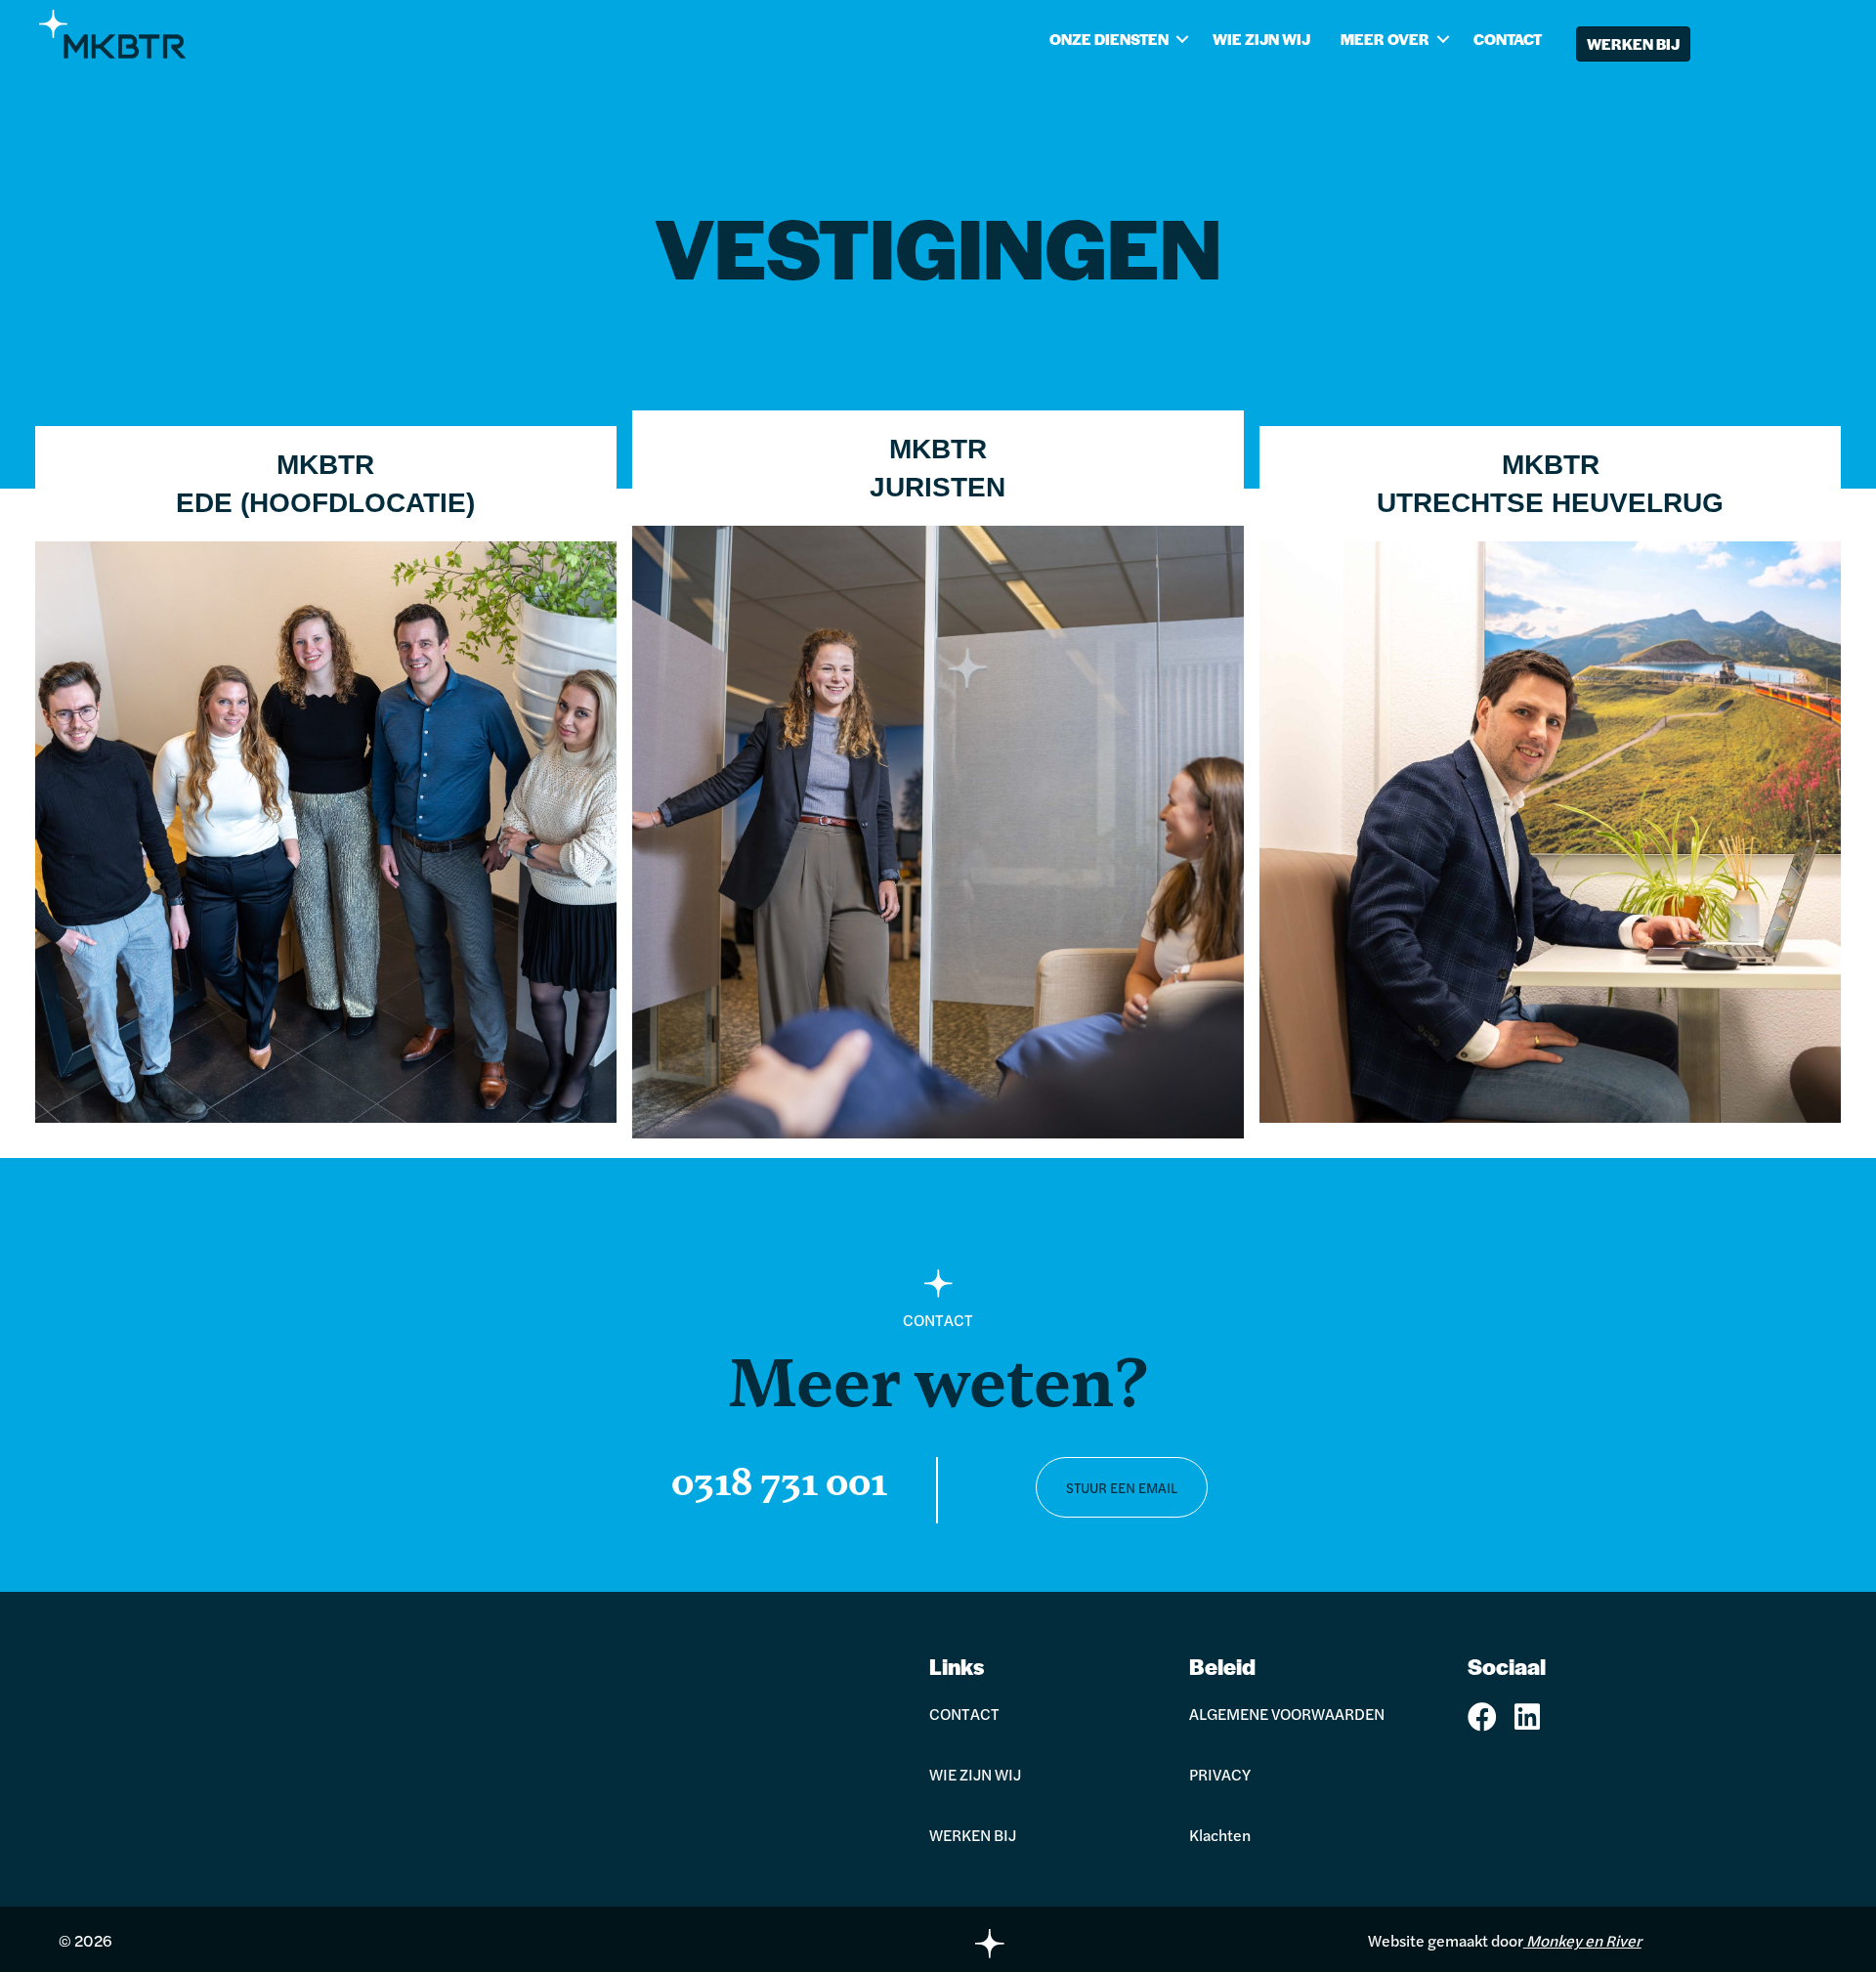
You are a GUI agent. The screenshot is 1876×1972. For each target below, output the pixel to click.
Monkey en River (1584, 1940)
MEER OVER (1385, 39)
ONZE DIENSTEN (1109, 39)
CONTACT (1508, 39)
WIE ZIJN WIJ (1261, 39)
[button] (1183, 39)
